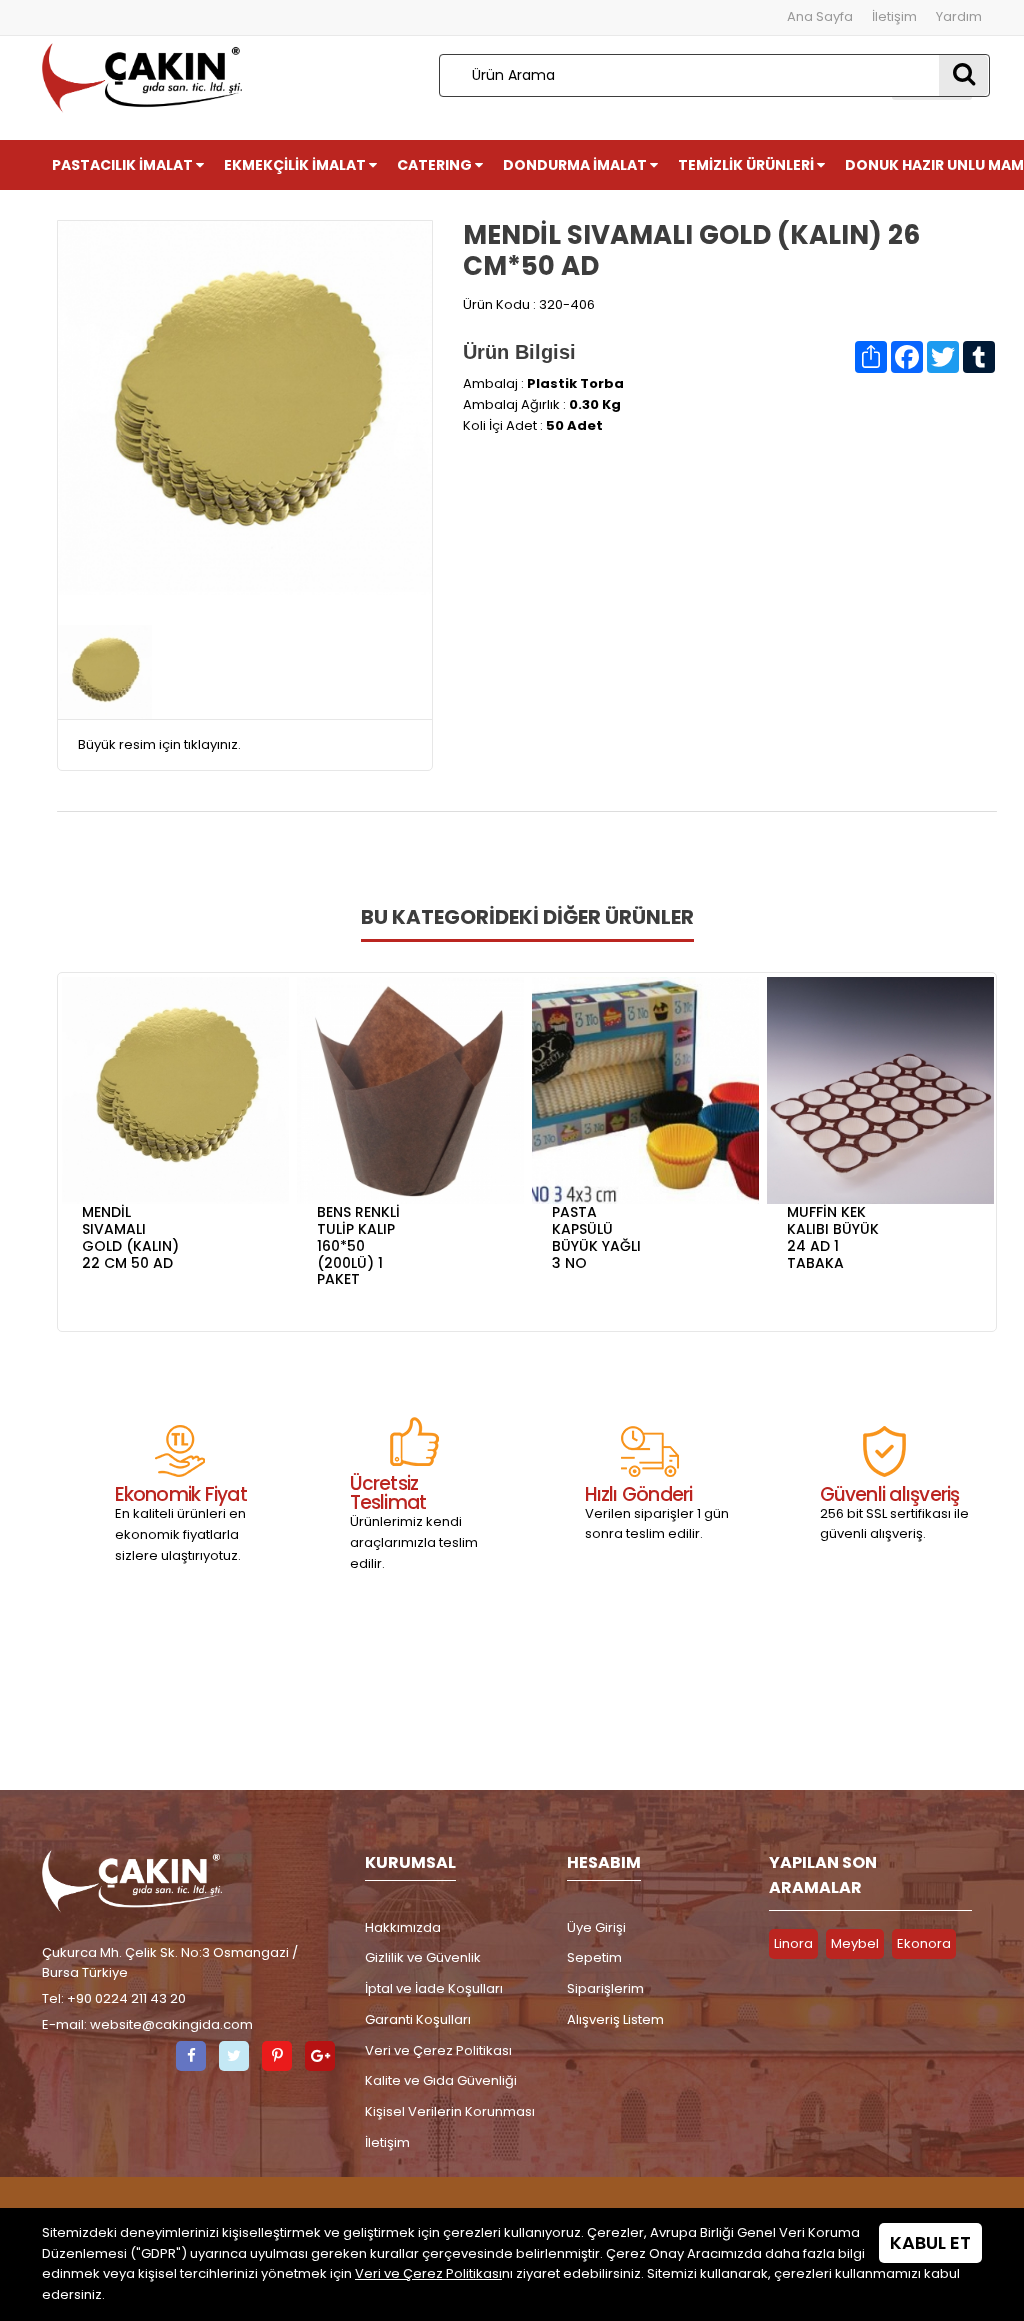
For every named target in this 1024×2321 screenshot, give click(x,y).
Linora (793, 1943)
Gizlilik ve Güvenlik (423, 1957)
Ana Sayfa (820, 16)
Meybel (855, 1943)
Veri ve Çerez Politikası (438, 2050)
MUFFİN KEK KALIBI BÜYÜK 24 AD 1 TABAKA (833, 1237)
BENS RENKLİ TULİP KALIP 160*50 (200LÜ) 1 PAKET (358, 1245)
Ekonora (924, 1943)
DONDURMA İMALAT (576, 165)
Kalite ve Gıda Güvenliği (441, 2080)
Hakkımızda (403, 1927)
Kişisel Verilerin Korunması (450, 2111)
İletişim (894, 16)
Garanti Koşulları (418, 2019)
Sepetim (594, 1957)
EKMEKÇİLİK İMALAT (296, 165)
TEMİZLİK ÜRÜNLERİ (747, 165)
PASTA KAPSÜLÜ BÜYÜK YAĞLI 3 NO (596, 1237)
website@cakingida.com (171, 2024)
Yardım (959, 16)
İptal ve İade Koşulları (434, 1988)
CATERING (436, 165)
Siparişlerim (605, 1988)
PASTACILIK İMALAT (124, 165)
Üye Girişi (596, 1927)
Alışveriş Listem (615, 2019)
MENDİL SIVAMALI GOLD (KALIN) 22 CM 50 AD (130, 1237)
